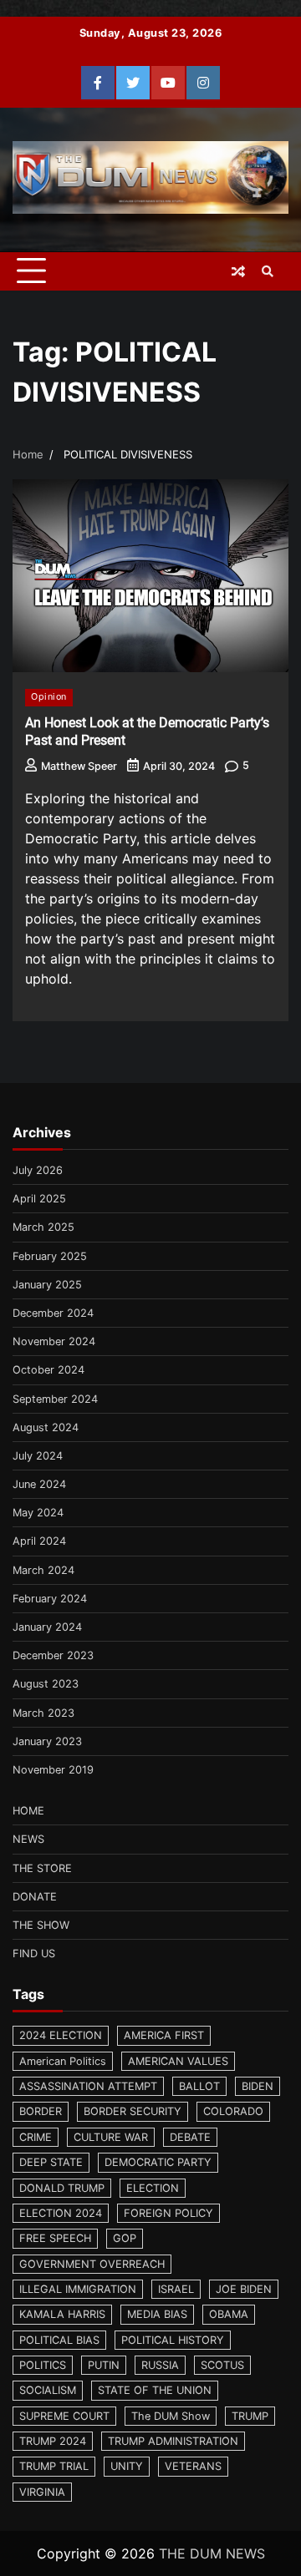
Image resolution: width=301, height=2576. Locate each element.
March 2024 (43, 1570)
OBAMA (229, 2314)
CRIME (36, 2137)
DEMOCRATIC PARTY (158, 2162)
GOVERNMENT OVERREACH (92, 2264)
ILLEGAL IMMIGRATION (78, 2289)
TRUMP (250, 2416)
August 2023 (46, 1684)
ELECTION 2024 (61, 2213)
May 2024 (38, 1513)
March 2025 (43, 1227)
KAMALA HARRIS (62, 2314)
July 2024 (38, 1456)
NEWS (28, 1839)
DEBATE (190, 2137)
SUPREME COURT (64, 2416)
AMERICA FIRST (164, 2035)
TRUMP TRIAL (54, 2466)
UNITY (127, 2466)
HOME (28, 1811)
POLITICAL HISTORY (173, 2340)
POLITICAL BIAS (59, 2340)
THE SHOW (41, 1925)
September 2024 (55, 1399)
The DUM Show (171, 2416)
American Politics (63, 2061)
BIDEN (258, 2086)
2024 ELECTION (61, 2035)
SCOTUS (222, 2365)
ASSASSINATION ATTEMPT (88, 2086)
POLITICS (43, 2365)
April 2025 (39, 1199)
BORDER (41, 2111)
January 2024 (47, 1627)
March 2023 (43, 1713)
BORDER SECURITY (133, 2111)
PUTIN (104, 2365)
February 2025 (50, 1256)
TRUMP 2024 (53, 2441)
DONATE (35, 1897)
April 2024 (39, 1541)
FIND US (34, 1954)
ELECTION (153, 2188)
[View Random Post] (238, 271)
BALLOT (199, 2086)
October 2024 (48, 1370)
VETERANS (193, 2466)
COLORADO (233, 2111)
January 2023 (47, 1741)
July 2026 (38, 1170)
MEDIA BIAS (157, 2314)
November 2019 (53, 1770)
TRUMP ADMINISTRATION (173, 2441)
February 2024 (50, 1599)
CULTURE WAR (111, 2137)
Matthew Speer (79, 766)
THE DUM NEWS (212, 2553)
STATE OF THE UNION (155, 2390)
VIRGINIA (42, 2492)
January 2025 (47, 1285)
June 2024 (39, 1484)
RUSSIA (160, 2365)
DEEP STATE (51, 2162)
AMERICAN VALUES (178, 2061)
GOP (125, 2238)
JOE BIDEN (244, 2289)
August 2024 (46, 1427)
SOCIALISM (48, 2390)
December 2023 (53, 1655)
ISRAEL (176, 2289)
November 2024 (54, 1341)
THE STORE (42, 1868)
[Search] (268, 271)
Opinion (49, 697)
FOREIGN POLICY (168, 2213)
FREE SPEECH (55, 2238)
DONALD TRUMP (62, 2188)
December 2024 (53, 1313)
